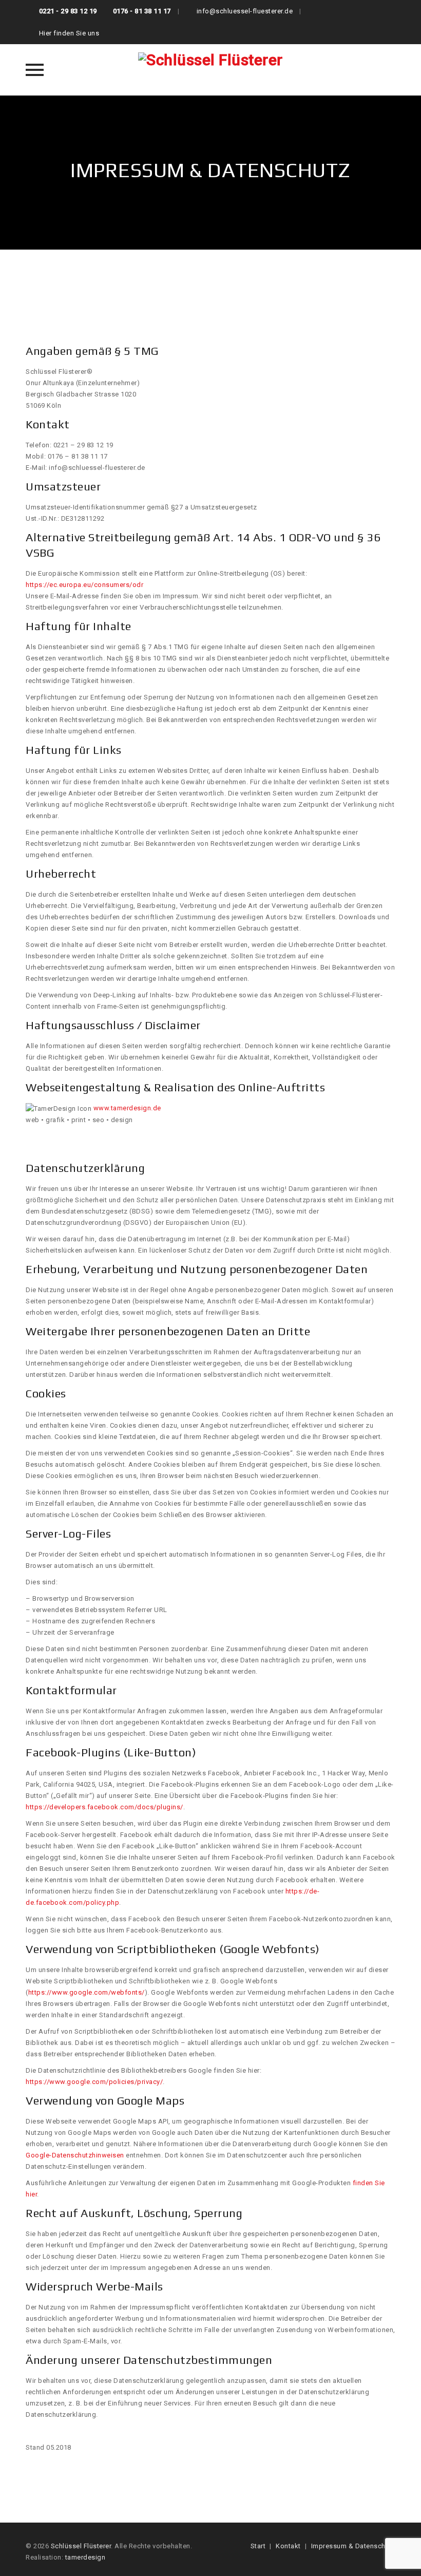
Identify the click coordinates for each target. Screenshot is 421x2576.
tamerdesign (85, 2557)
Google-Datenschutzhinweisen (75, 2155)
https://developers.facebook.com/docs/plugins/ (104, 1807)
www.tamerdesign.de (127, 1108)
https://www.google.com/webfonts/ (87, 1992)
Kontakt (288, 2546)
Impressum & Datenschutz (353, 2546)
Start (258, 2546)
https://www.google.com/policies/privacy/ (94, 2082)
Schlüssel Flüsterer (81, 2546)
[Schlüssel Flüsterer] (210, 70)
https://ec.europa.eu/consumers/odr (84, 585)
